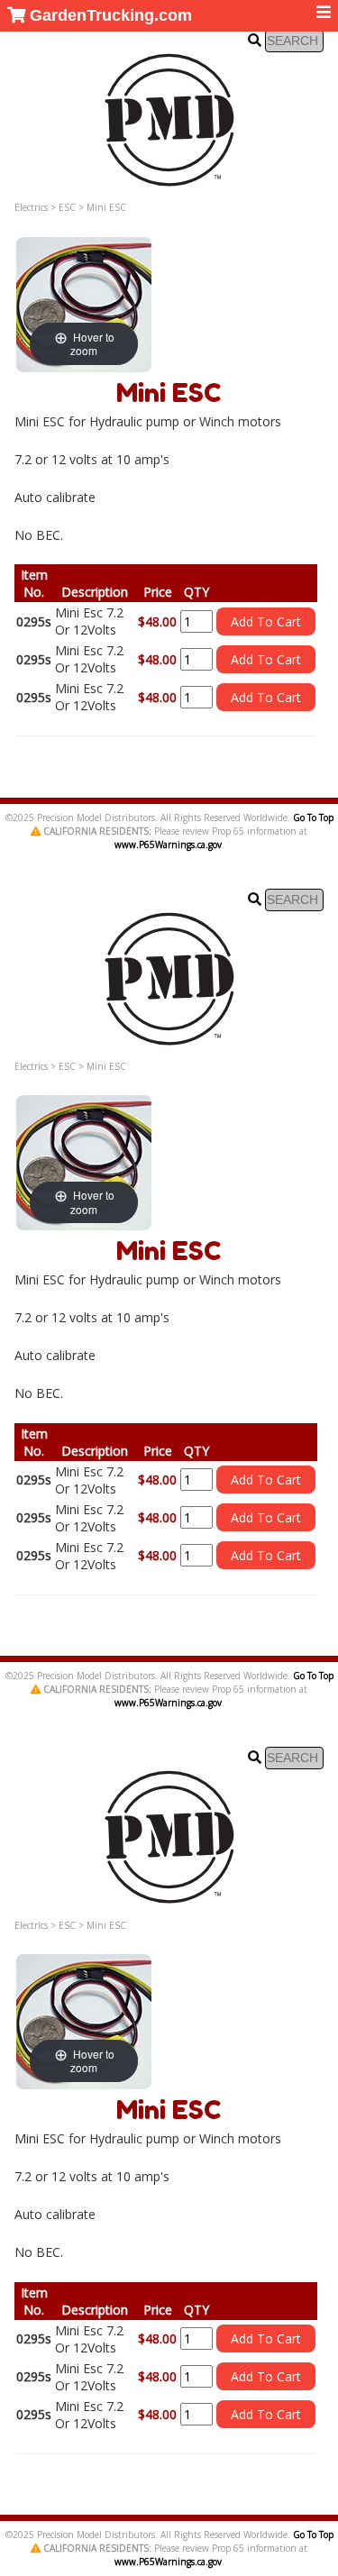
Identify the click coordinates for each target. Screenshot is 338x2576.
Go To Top (313, 818)
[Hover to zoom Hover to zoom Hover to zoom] (84, 303)
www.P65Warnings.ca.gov (168, 845)
